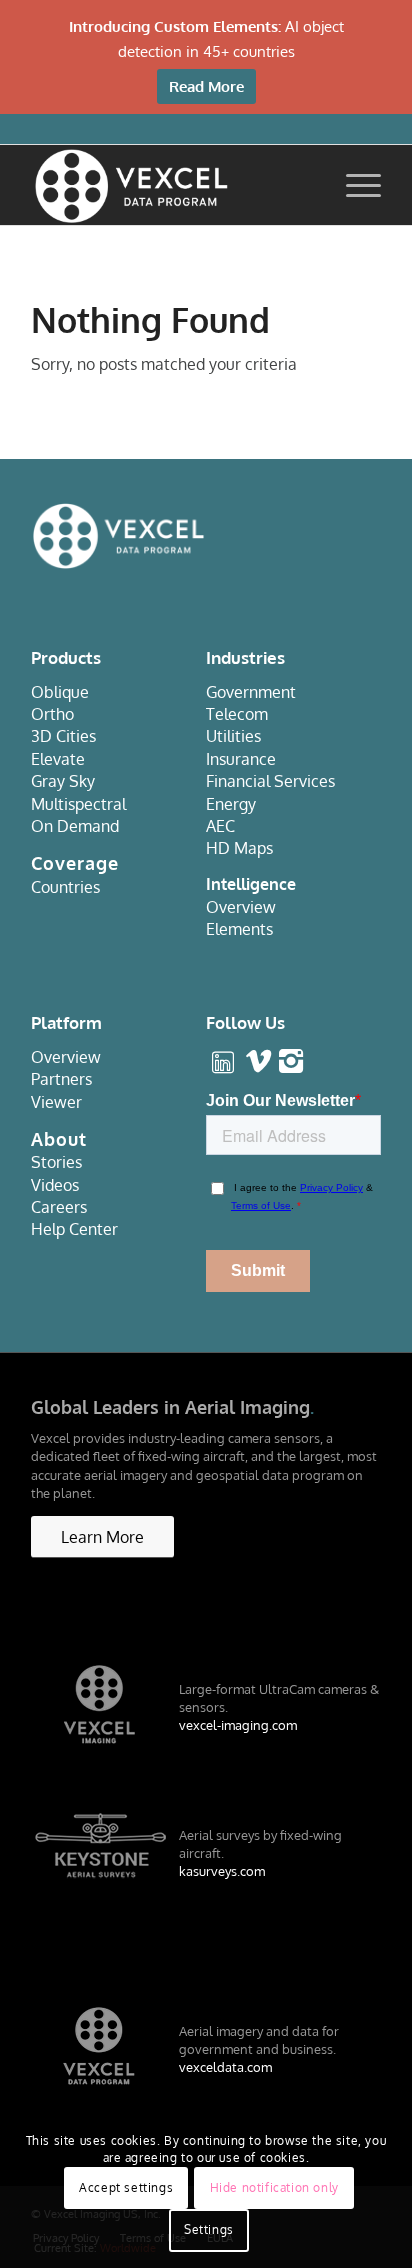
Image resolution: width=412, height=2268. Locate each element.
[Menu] (353, 185)
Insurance (241, 759)
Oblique (60, 692)
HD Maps (239, 848)
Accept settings (126, 2187)
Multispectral (78, 804)
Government (251, 692)
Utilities (233, 736)
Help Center (74, 1229)
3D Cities (63, 736)
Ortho (52, 714)
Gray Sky (63, 781)
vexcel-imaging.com (238, 1725)
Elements (239, 929)
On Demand (75, 826)
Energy (231, 804)
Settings (209, 2229)
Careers (59, 1207)
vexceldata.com (225, 2067)
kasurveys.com (222, 1871)
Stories (56, 1162)
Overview (241, 907)
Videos (55, 1185)
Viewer (56, 1102)
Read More (206, 86)
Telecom (237, 714)
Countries (65, 887)
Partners (61, 1079)
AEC (220, 826)
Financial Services (270, 781)
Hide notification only (274, 2187)
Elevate (58, 759)
